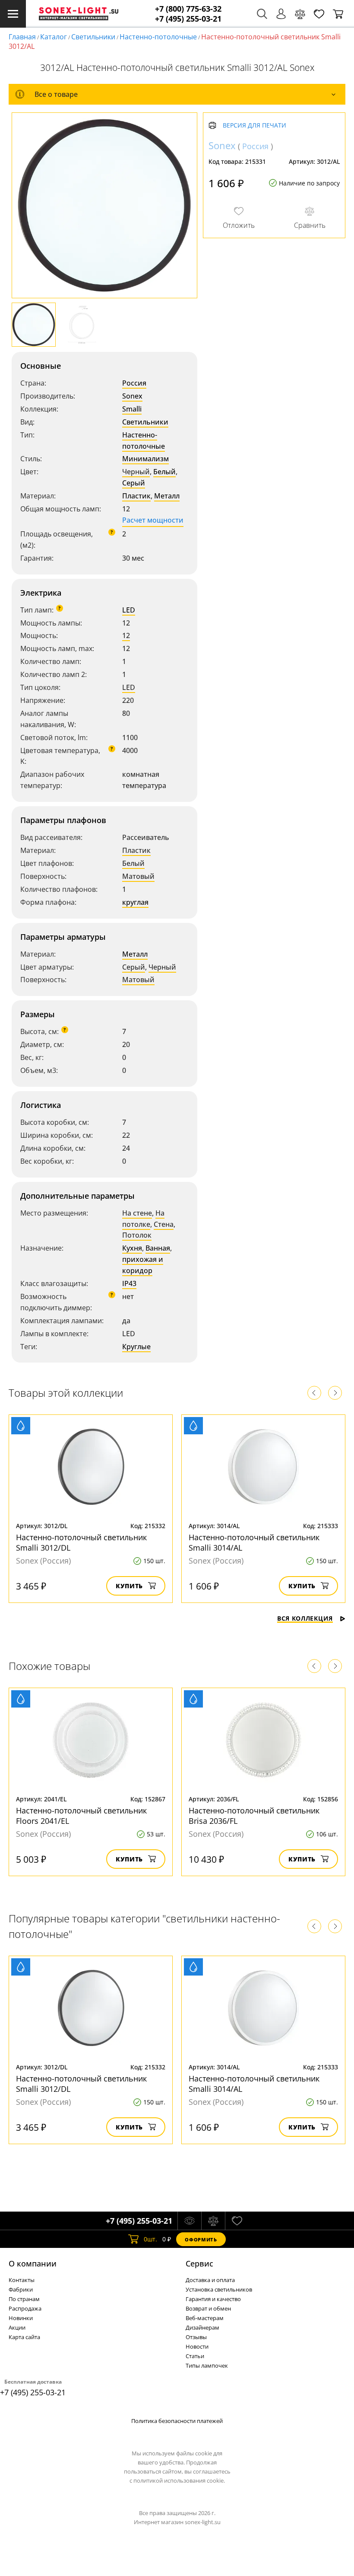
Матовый (138, 876)
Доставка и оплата (210, 2280)
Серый (134, 483)
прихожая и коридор (143, 1265)
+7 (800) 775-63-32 (188, 9)
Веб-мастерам (205, 2318)
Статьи (195, 2356)
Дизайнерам (202, 2327)
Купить (129, 1586)
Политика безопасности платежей (177, 2421)
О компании (33, 2263)
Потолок (137, 1235)
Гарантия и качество (213, 2299)
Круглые (136, 1347)
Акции (17, 2327)
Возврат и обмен (208, 2308)
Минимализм (145, 459)
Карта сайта (24, 2337)
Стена (164, 1224)
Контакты (22, 2280)
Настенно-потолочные (158, 37)
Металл (167, 496)
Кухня (132, 1248)
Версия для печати (254, 126)
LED (129, 610)
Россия (134, 383)
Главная (22, 37)
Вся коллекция (305, 1618)
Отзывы (196, 2337)
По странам (24, 2299)
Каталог (54, 37)
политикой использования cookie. (179, 2480)
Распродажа (25, 2308)
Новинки (21, 2318)
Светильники (93, 37)
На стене (137, 1213)
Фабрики (21, 2289)
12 (126, 635)
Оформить (201, 2239)
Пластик (136, 496)
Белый (164, 472)
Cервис (199, 2263)
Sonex (132, 396)
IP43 (129, 1283)
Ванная (158, 1248)
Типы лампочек (207, 2365)
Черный (136, 472)
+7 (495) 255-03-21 (188, 19)
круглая (135, 902)
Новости (197, 2346)
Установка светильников (219, 2289)
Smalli (132, 409)
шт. (150, 2239)
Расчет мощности (153, 520)
